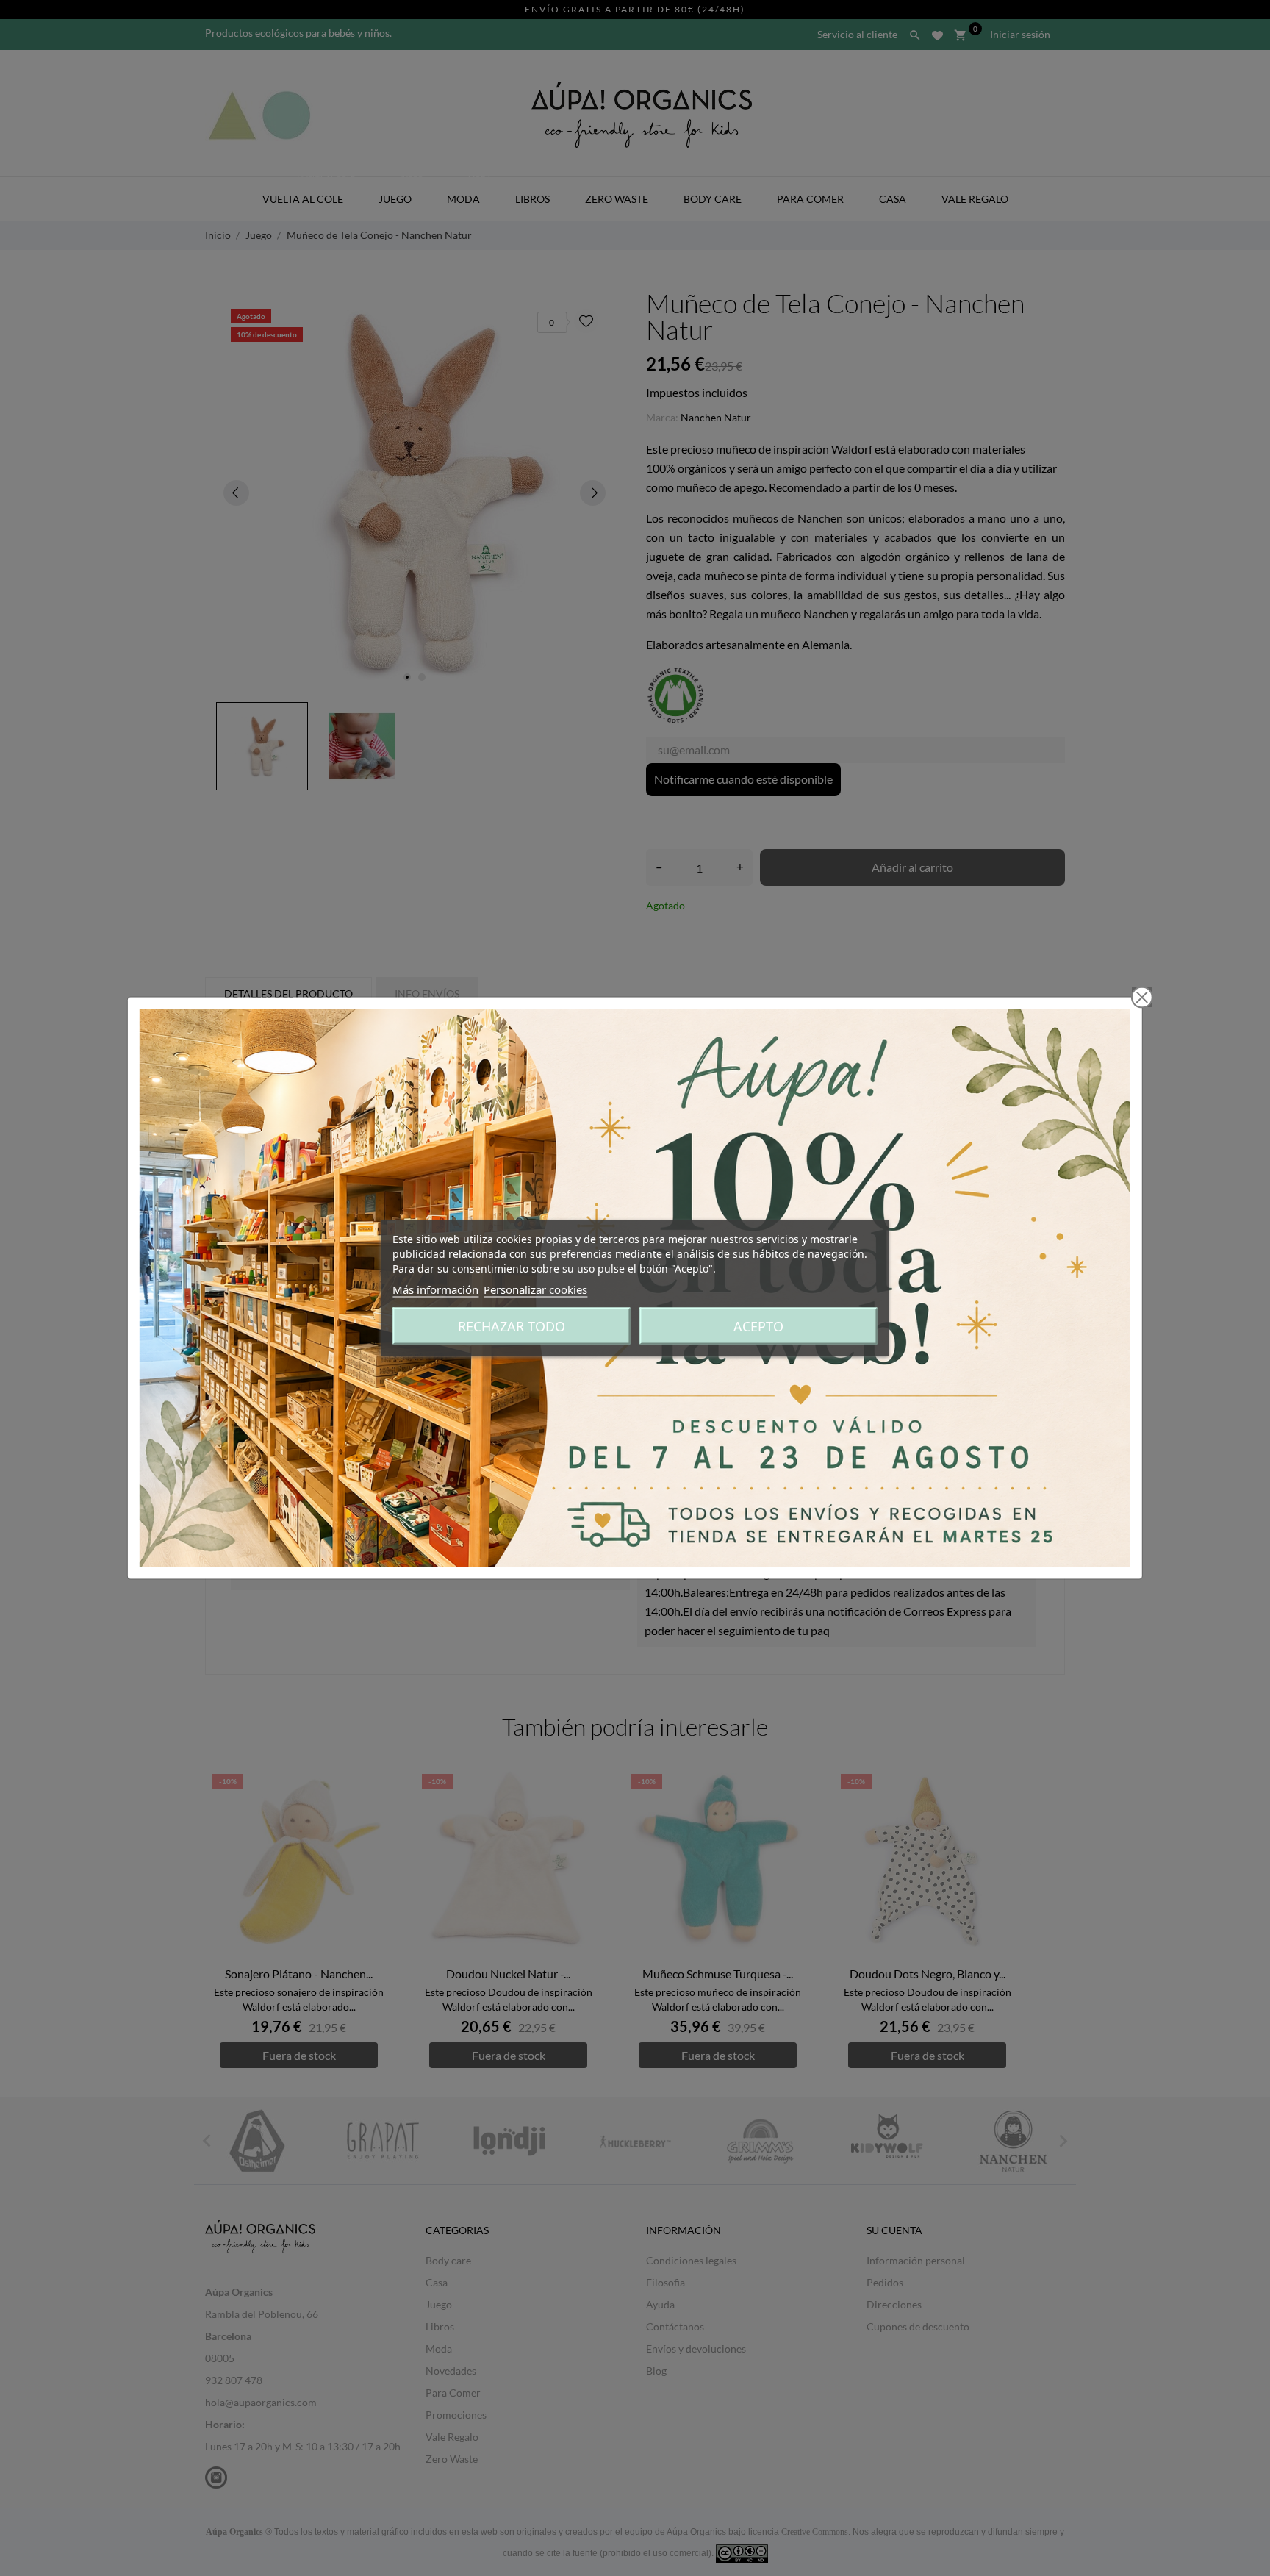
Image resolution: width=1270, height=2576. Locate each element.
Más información (435, 1289)
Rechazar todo (512, 1326)
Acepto (758, 1326)
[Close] (1142, 998)
